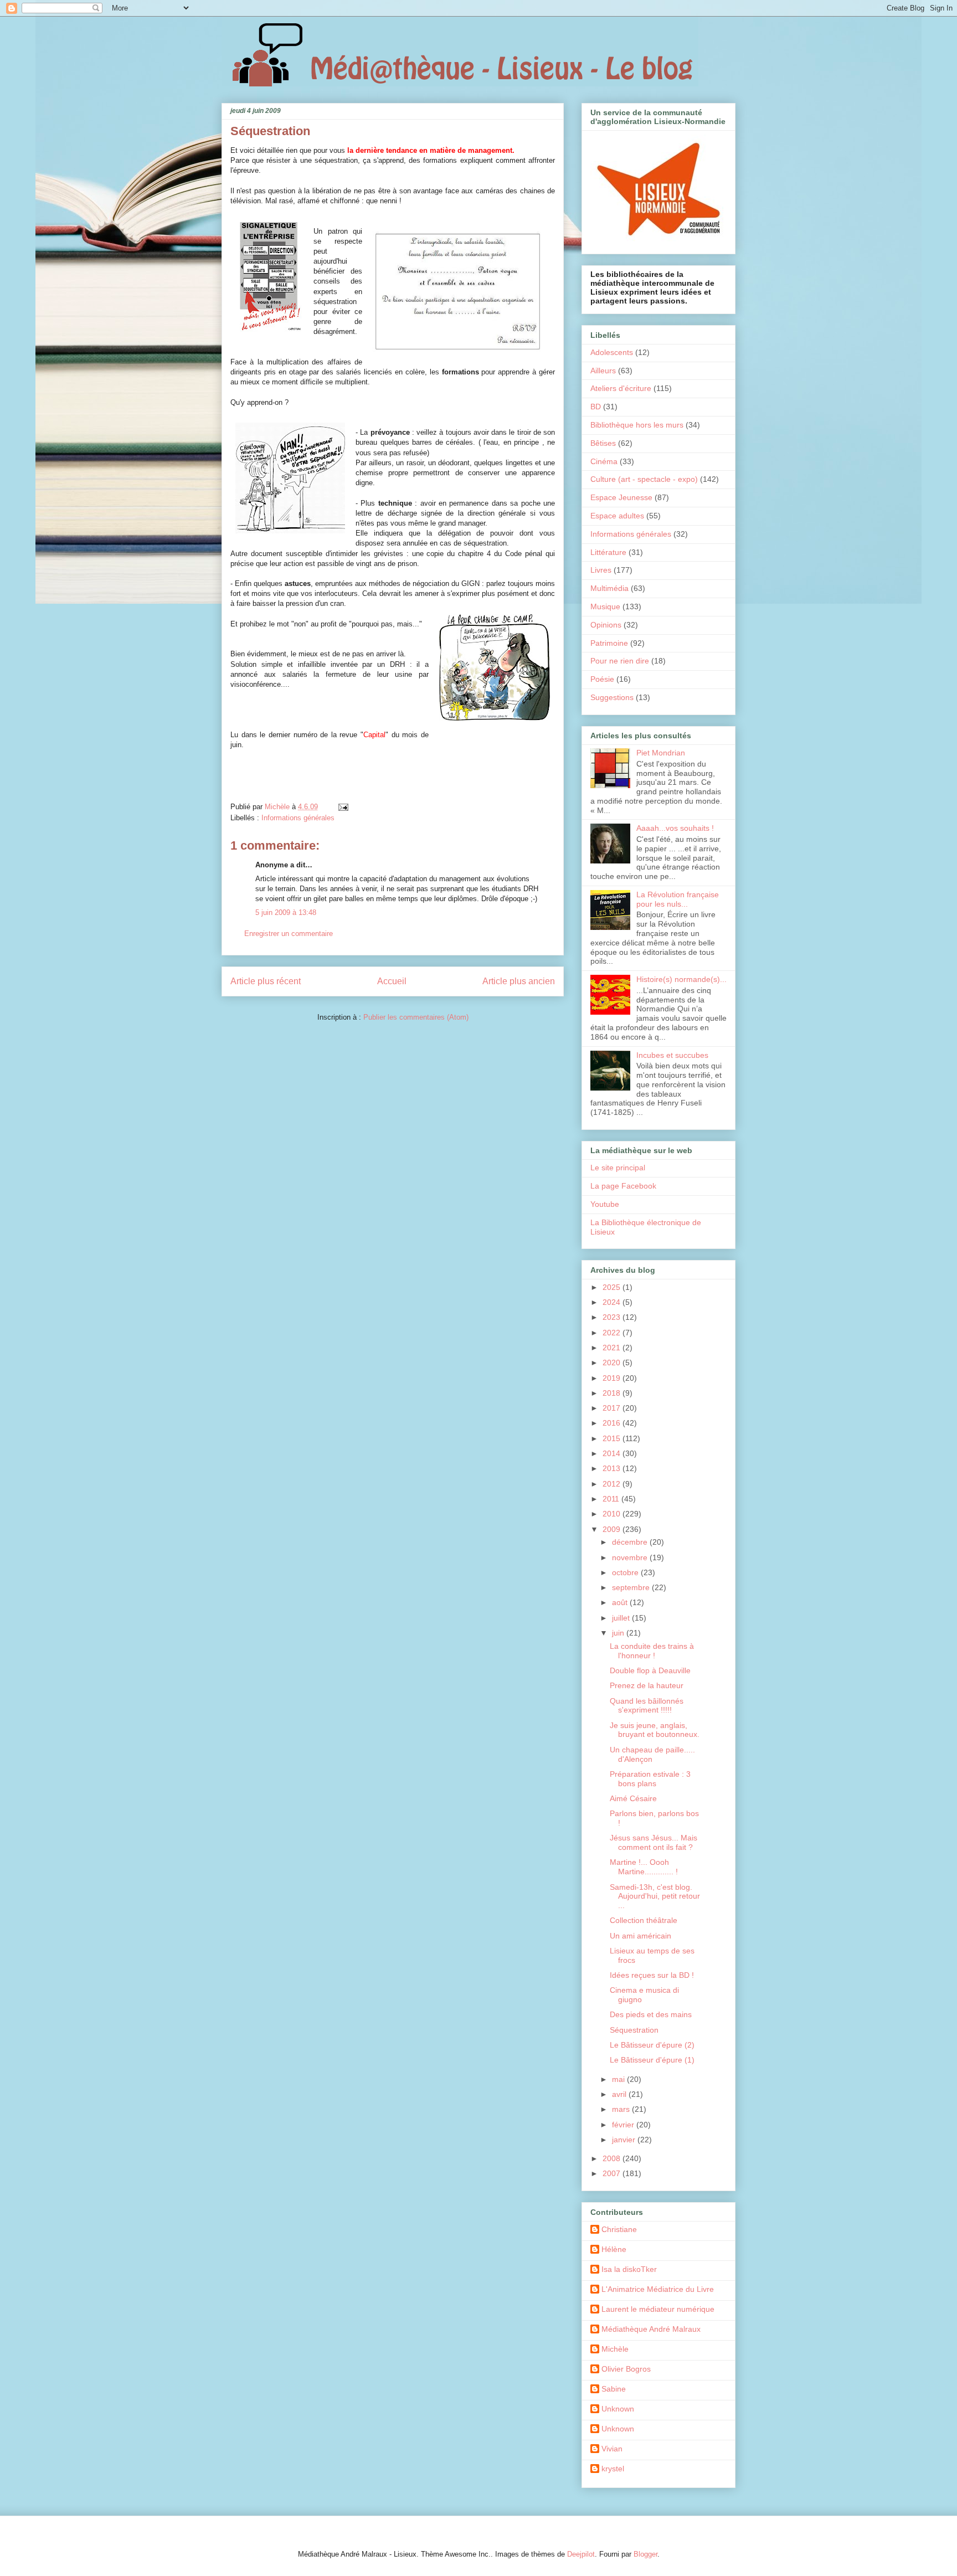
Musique (605, 606)
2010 (613, 1514)
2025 (613, 1287)
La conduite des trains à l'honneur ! (652, 1651)
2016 (613, 1423)
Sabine (614, 2389)
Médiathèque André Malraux (651, 2329)
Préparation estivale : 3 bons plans (650, 1779)
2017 (613, 1408)
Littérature (608, 552)
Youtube (605, 1204)
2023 (613, 1317)
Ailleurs (603, 371)
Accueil (392, 981)
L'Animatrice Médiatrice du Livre (658, 2289)
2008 (613, 2158)
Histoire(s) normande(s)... (681, 979)
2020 (613, 1362)
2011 (612, 1499)
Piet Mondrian (661, 753)
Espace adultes (617, 516)
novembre (631, 1557)
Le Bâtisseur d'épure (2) (652, 2045)
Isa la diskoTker (629, 2269)
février (624, 2125)
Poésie (602, 679)
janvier (625, 2140)
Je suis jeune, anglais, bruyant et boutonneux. (655, 1730)
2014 (613, 1453)
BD (596, 407)
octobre (626, 1572)
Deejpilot (581, 2554)
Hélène (614, 2249)
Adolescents (612, 352)
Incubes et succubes (672, 1055)
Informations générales (298, 818)
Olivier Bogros (626, 2369)
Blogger (645, 2554)
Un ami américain (640, 1936)
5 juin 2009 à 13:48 (286, 912)
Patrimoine (609, 643)
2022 (613, 1333)
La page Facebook (623, 1186)
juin (619, 1633)
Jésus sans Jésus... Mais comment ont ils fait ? (654, 1842)
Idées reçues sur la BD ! (652, 1975)
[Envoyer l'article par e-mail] (343, 807)
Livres (601, 570)
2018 (613, 1393)
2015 (613, 1438)
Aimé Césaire (633, 1798)
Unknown (618, 2409)
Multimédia (609, 588)
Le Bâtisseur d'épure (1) (652, 2060)
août (621, 1602)
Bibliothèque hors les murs (637, 425)
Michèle (615, 2349)
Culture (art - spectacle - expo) (644, 479)
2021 (613, 1348)
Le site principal (618, 1168)
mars (622, 2109)
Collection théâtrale (644, 1920)
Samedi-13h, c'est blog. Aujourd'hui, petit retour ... (655, 1896)
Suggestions (612, 697)
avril (620, 2094)
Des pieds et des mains (651, 2014)
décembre (631, 1542)
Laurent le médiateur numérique (658, 2309)
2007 (613, 2173)
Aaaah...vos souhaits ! (675, 828)
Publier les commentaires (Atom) (416, 1017)
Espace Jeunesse (621, 497)
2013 (613, 1468)
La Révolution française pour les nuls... (678, 899)
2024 (613, 1302)
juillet (622, 1618)
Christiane (619, 2229)
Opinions (606, 625)
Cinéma (604, 461)
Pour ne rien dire (620, 661)
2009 (613, 1529)
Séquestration (634, 2030)
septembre (632, 1587)
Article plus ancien (519, 981)
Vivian (612, 2449)
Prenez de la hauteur (647, 1685)
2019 (613, 1378)
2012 (613, 1484)
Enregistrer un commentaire (289, 934)
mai (619, 2079)
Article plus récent (266, 981)
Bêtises (603, 443)
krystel (613, 2469)
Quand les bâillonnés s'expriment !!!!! (647, 1706)
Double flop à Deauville (650, 1670)
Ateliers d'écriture (621, 388)
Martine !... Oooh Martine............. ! (644, 1867)
